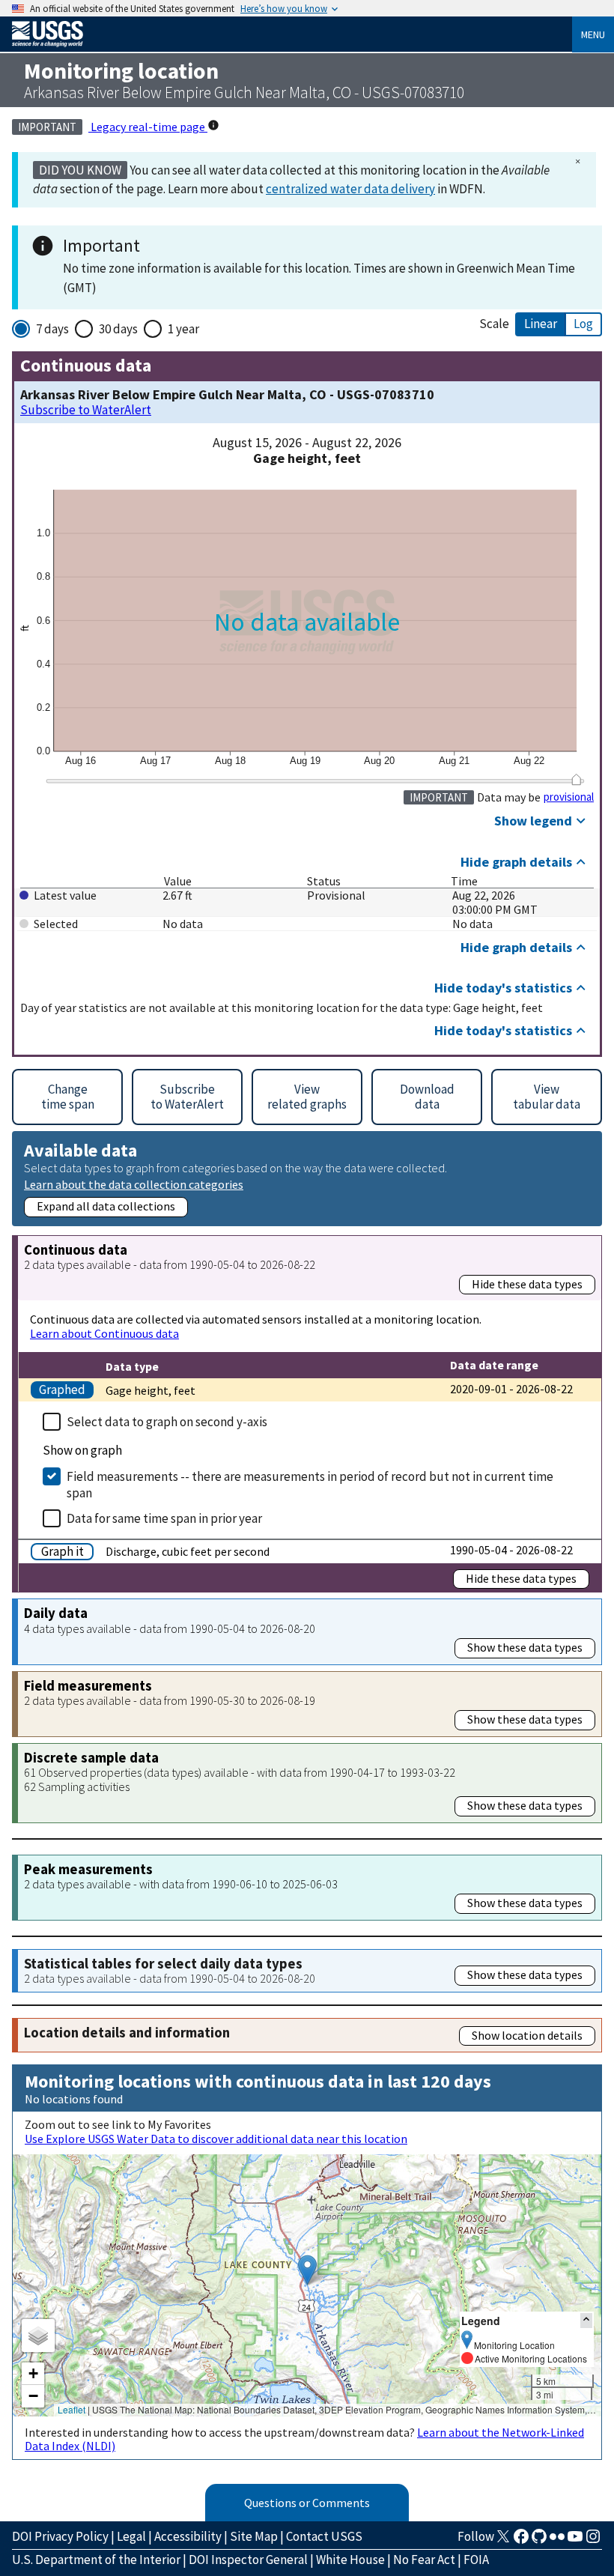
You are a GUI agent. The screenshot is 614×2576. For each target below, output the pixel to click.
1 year (183, 329)
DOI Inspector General (248, 2560)
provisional (569, 797)
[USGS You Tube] (575, 2541)
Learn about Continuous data (104, 1333)
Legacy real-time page (148, 127)
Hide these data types (527, 1284)
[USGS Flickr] (557, 2541)
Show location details (527, 2035)
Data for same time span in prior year (164, 1518)
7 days (52, 329)
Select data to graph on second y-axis (167, 1422)
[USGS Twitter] (503, 2541)
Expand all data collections (106, 1206)
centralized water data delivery (350, 189)
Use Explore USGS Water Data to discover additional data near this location (216, 2139)
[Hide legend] (586, 2320)
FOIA (476, 2560)
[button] (307, 2270)
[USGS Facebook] (521, 2541)
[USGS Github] (539, 2541)
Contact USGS (324, 2536)
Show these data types (525, 1647)
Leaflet (72, 2409)
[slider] (576, 780)
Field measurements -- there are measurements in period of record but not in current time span (310, 1485)
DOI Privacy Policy (60, 2536)
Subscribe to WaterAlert (86, 410)
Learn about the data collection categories (134, 1184)
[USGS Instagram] (593, 2541)
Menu (593, 34)
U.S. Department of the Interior (96, 2560)
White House (350, 2560)
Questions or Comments (307, 2503)
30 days (118, 329)
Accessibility (188, 2536)
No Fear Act (424, 2560)
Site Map (254, 2536)
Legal (131, 2536)
